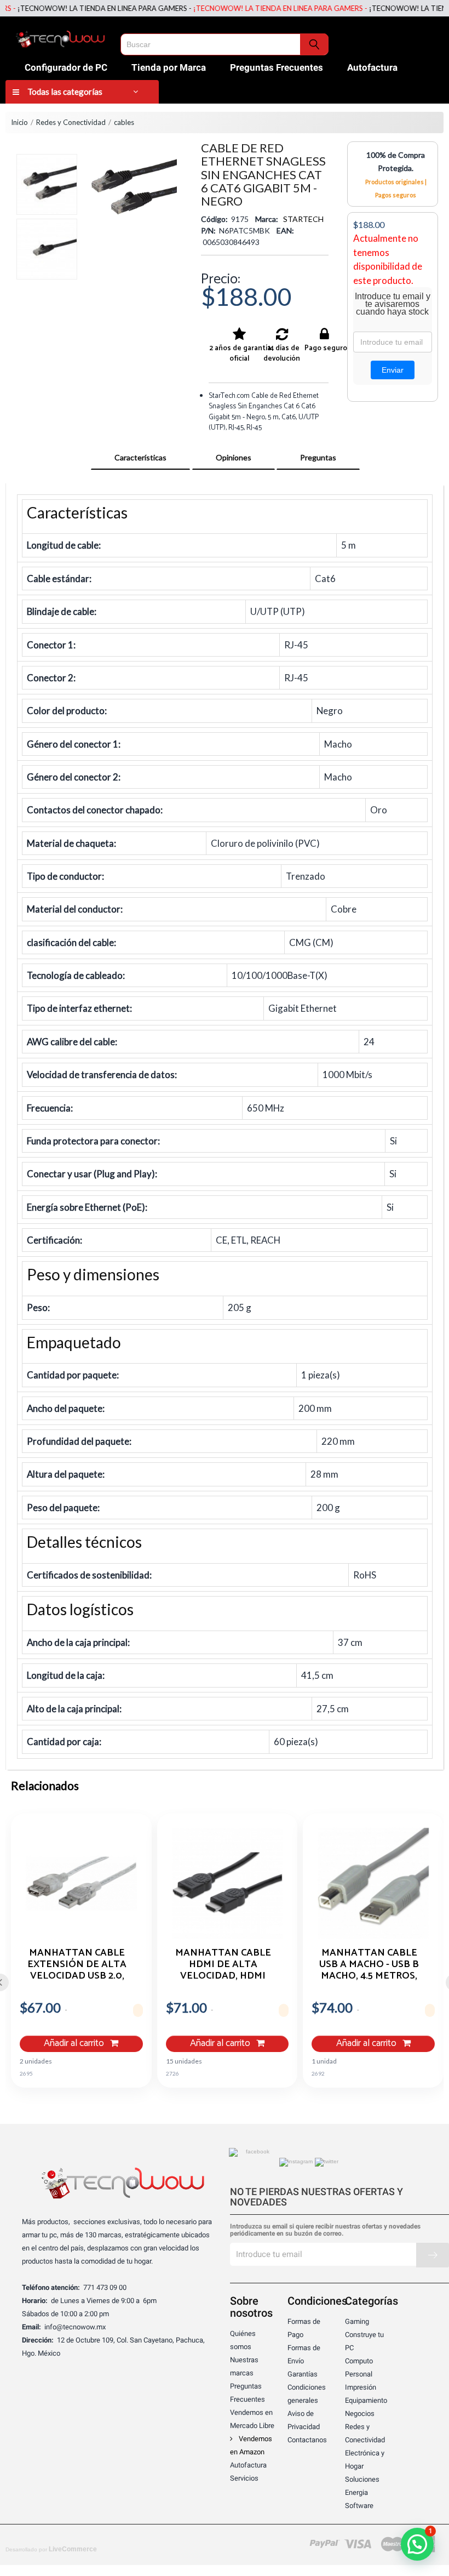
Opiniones (234, 457)
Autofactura (372, 67)
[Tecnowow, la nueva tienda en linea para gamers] (60, 37)
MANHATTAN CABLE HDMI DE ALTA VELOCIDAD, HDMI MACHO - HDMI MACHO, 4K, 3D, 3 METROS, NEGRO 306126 (223, 1964)
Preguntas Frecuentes (277, 67)
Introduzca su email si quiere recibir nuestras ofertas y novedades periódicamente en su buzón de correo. (325, 2230)
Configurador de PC (66, 67)
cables (124, 122)
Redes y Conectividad (71, 122)
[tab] (140, 458)
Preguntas (318, 457)
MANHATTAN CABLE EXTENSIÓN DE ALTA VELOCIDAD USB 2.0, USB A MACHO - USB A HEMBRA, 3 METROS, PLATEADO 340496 (77, 1964)
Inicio (19, 122)
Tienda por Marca (169, 67)
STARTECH (303, 219)
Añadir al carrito (75, 2044)
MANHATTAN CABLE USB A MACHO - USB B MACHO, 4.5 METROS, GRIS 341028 (369, 1964)
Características (140, 457)
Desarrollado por (51, 2549)
